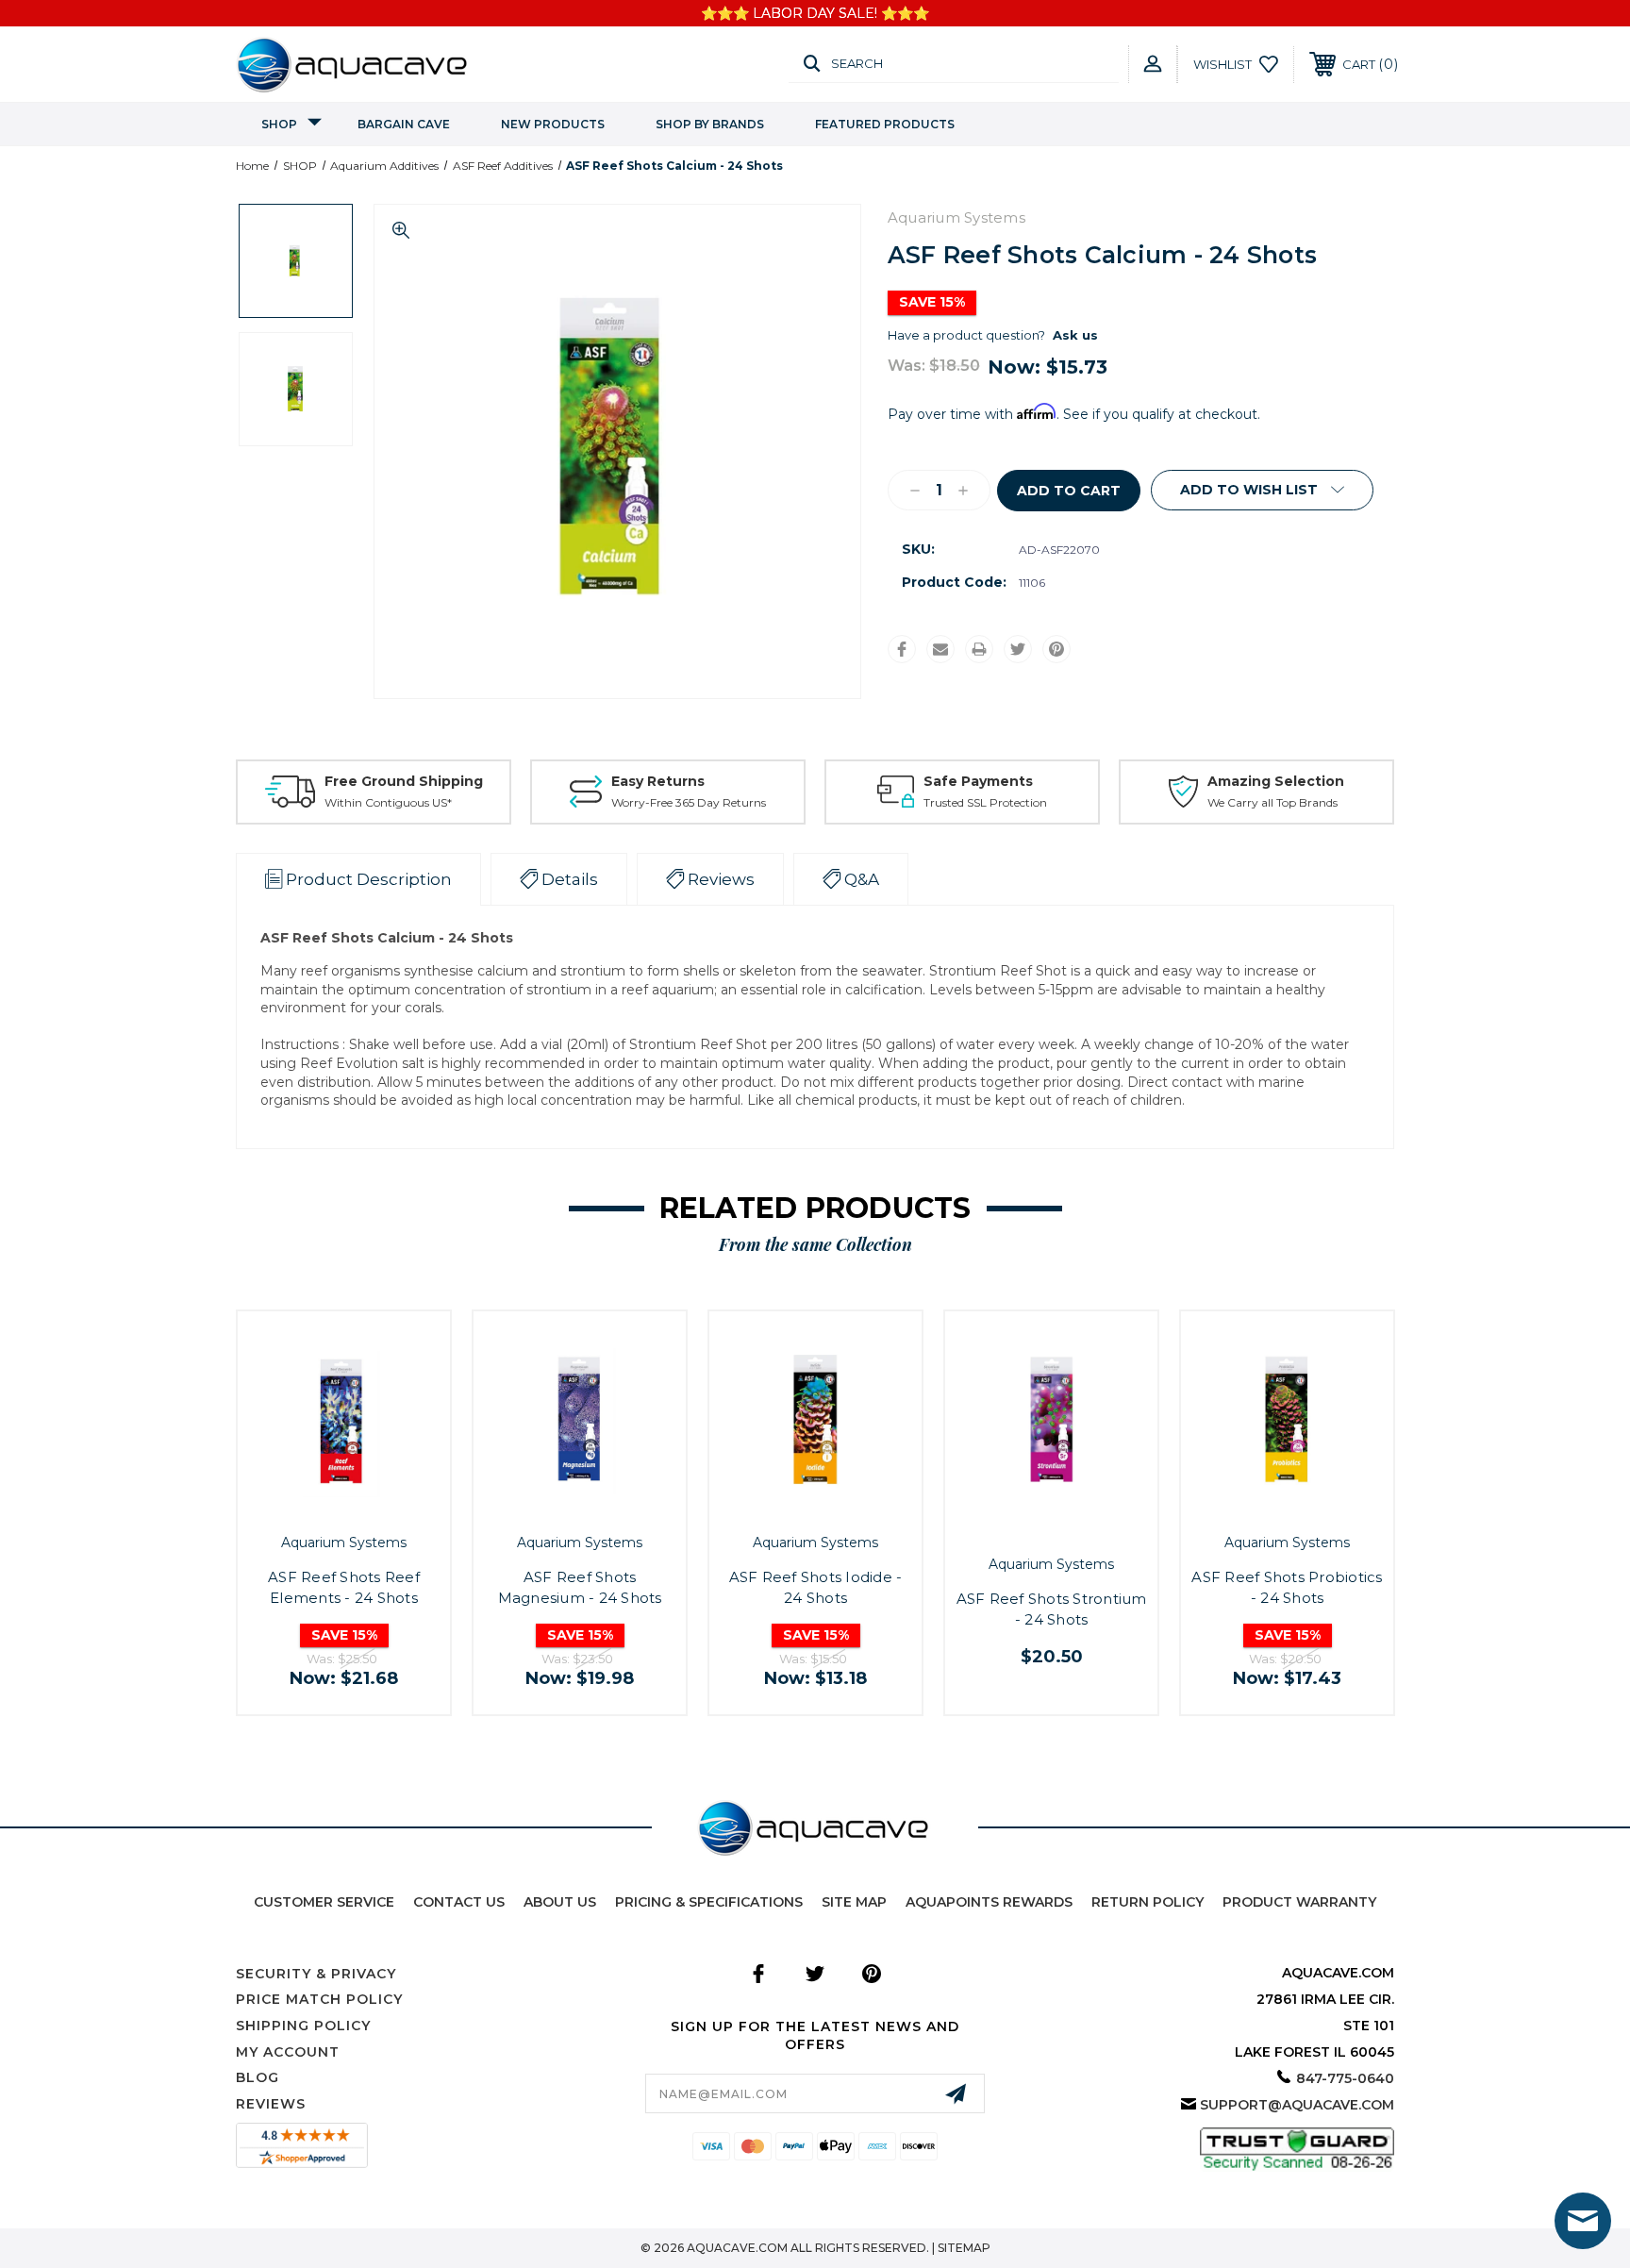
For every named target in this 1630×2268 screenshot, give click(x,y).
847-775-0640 (1345, 2078)
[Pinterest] (1056, 649)
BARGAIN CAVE (404, 124)
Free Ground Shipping (404, 781)
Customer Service (324, 1902)
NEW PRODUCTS (553, 124)
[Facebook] (902, 649)
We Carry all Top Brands (1272, 802)
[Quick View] (323, 1507)
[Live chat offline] (1583, 2221)
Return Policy (1148, 1902)
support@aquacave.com (1297, 2105)
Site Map (854, 1902)
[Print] (979, 649)
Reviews (271, 2104)
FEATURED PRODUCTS (885, 124)
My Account (288, 2052)
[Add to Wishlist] (365, 1507)
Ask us (1075, 335)
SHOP (279, 124)
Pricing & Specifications (709, 1902)
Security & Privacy (316, 1974)
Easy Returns (658, 781)
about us (560, 1902)
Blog (258, 2077)
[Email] (940, 649)
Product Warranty (1299, 1902)
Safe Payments (978, 781)
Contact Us (459, 1902)
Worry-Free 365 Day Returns (689, 802)
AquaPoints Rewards (989, 1902)
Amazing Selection (1276, 781)
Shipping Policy (303, 2026)
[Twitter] (1018, 649)
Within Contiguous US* (388, 802)
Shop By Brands (710, 124)
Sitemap (964, 2248)
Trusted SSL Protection (985, 802)
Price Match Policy (319, 1999)
